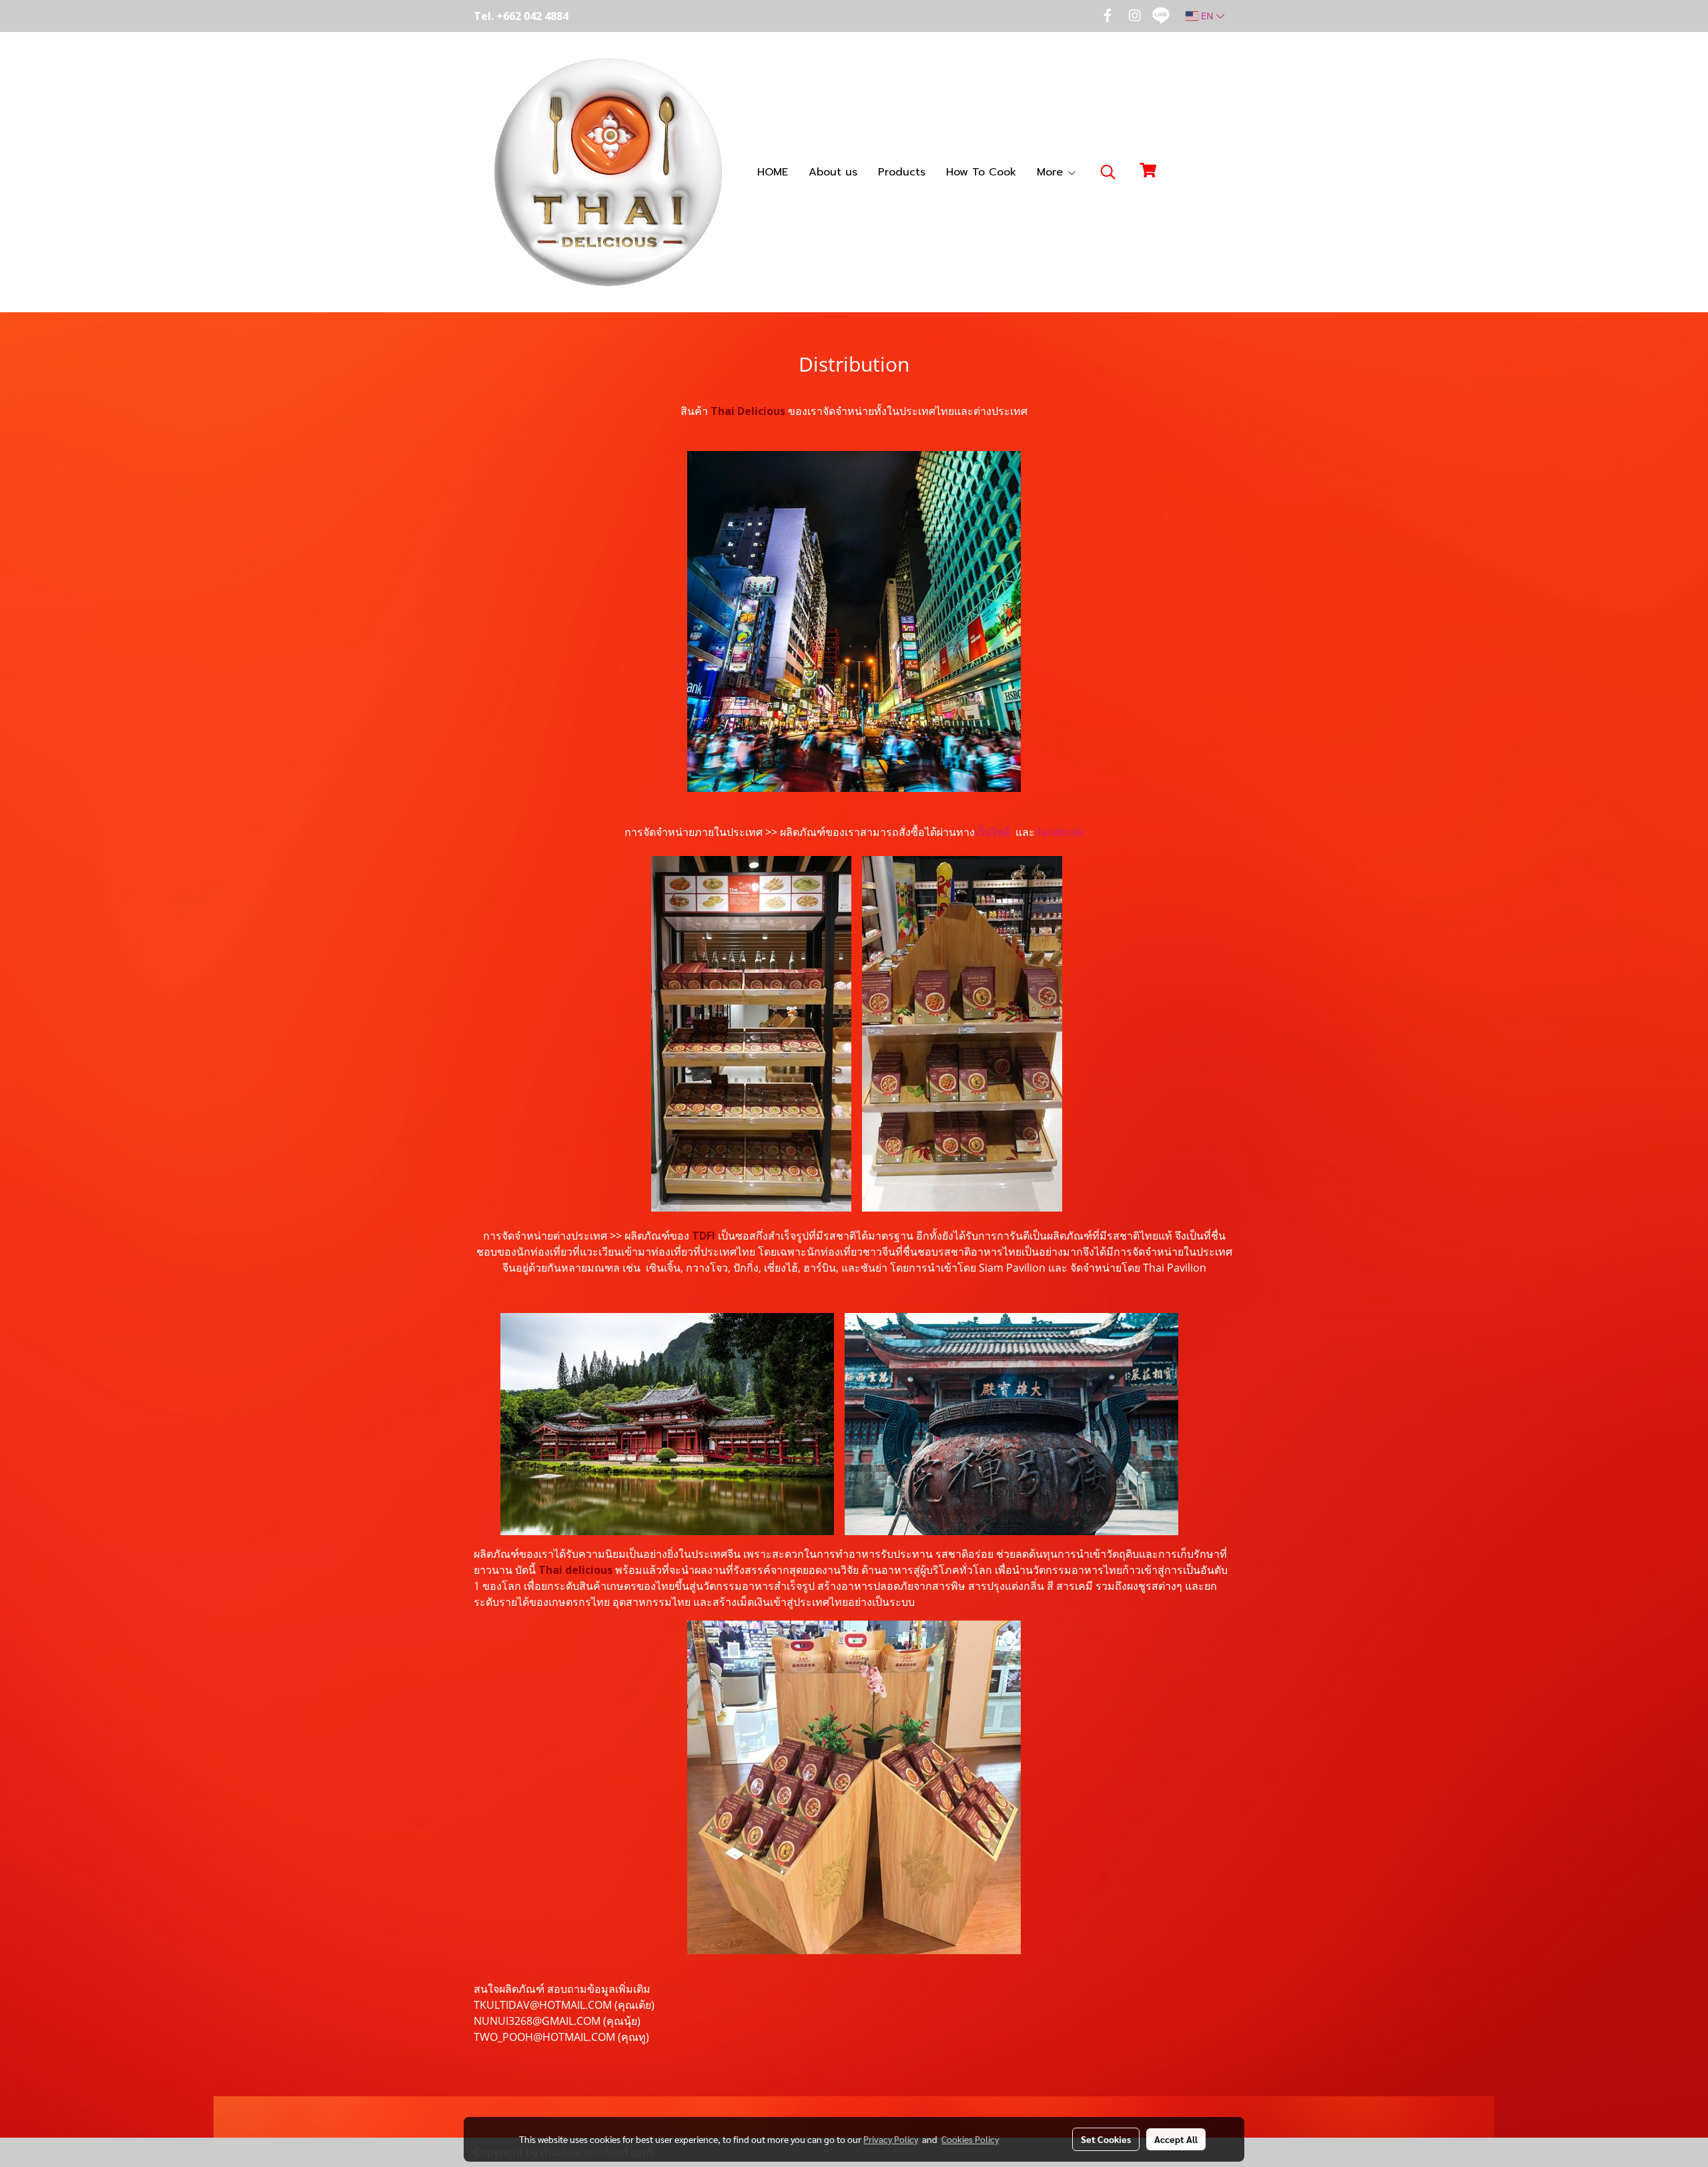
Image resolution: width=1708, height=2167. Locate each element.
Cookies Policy (970, 2139)
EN (1207, 16)
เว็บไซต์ (992, 832)
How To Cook (981, 172)
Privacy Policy (891, 2139)
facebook (1060, 832)
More (1052, 172)
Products (902, 172)
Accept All (1176, 2139)
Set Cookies (1106, 2139)
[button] (1108, 172)
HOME (773, 172)
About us (833, 172)
